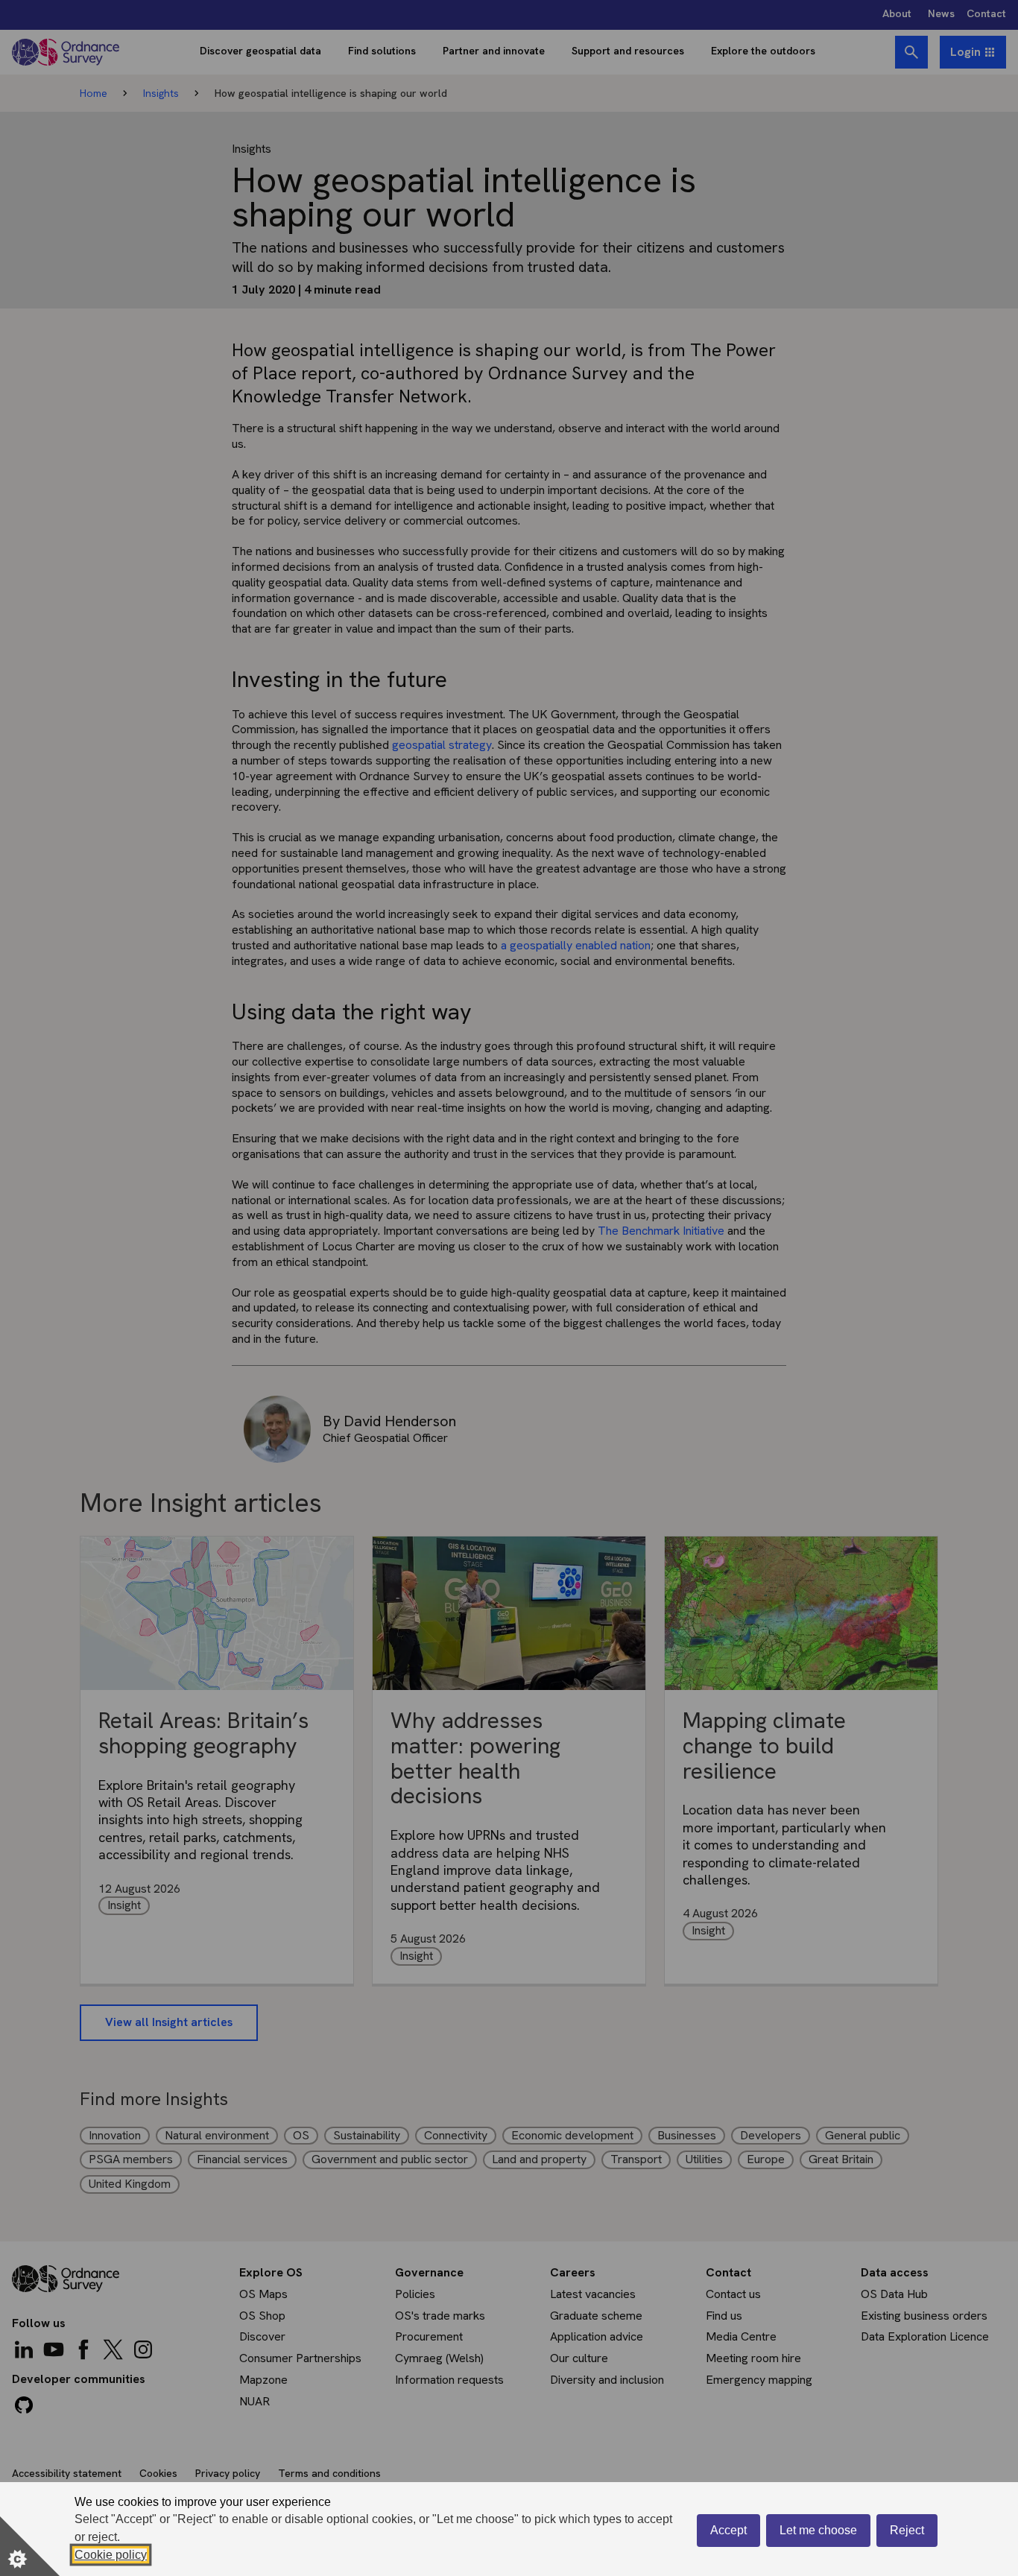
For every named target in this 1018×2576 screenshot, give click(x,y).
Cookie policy (111, 2555)
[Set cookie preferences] (30, 2546)
